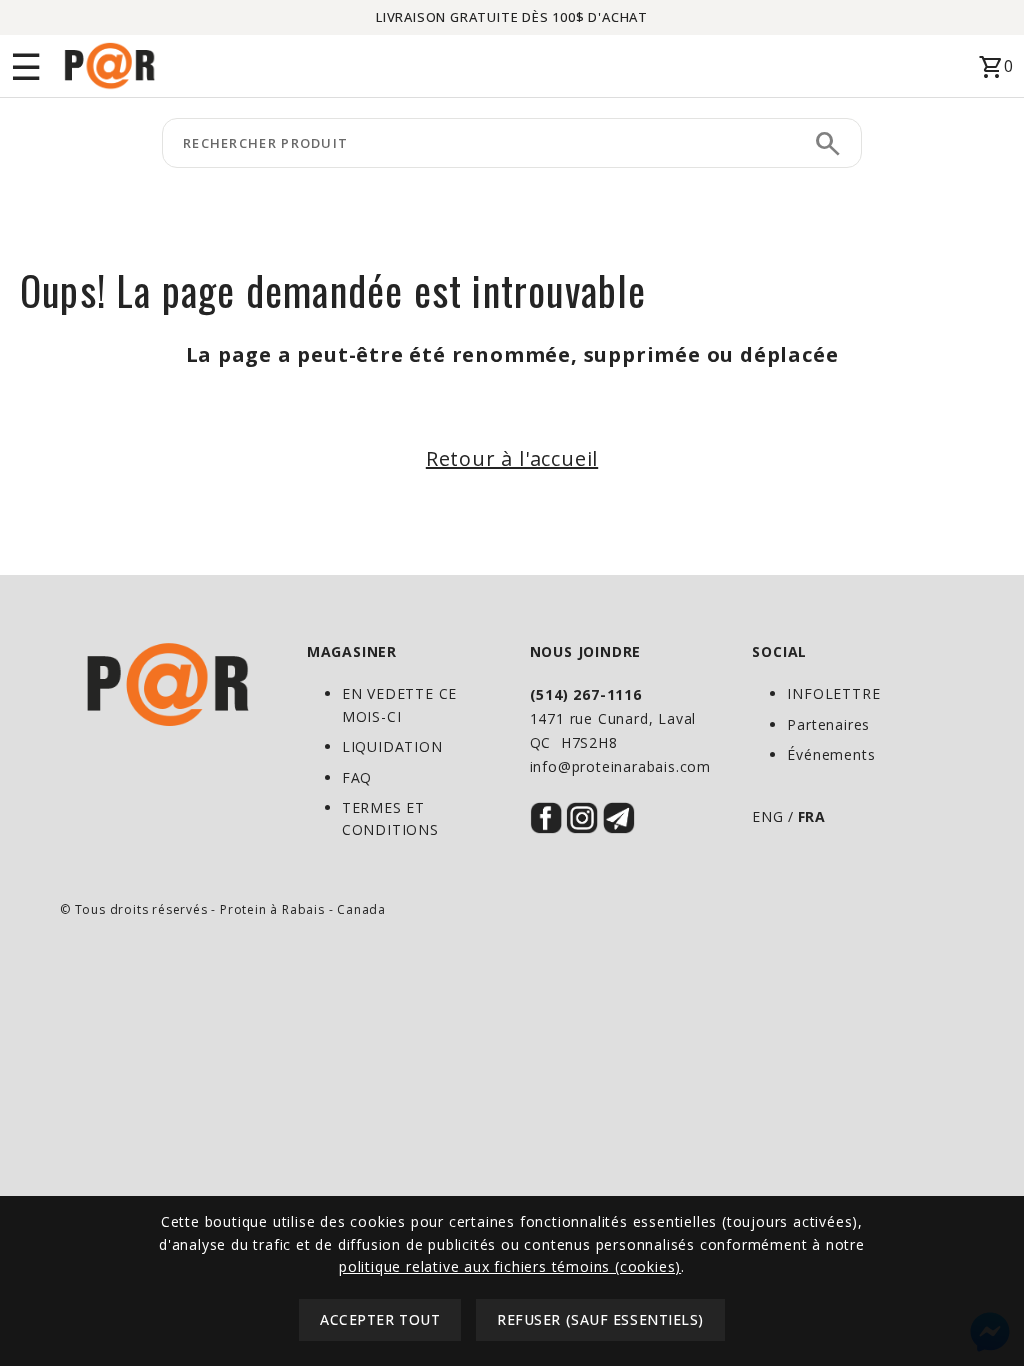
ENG (767, 816)
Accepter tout (380, 1319)
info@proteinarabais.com (620, 766)
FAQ (357, 777)
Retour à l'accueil (512, 458)
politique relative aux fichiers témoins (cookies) (510, 1266)
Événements (831, 754)
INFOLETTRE (833, 693)
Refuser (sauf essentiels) (600, 1319)
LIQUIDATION (392, 746)
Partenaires (828, 724)
